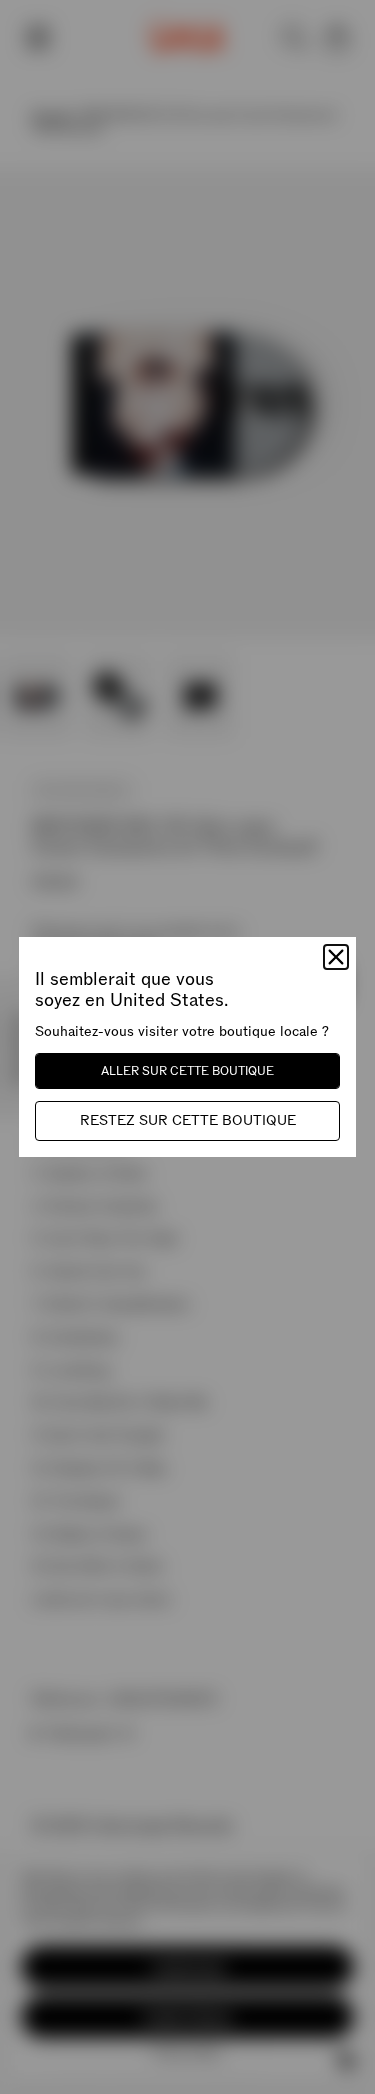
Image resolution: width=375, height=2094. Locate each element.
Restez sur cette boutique (188, 1120)
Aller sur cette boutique (187, 1071)
